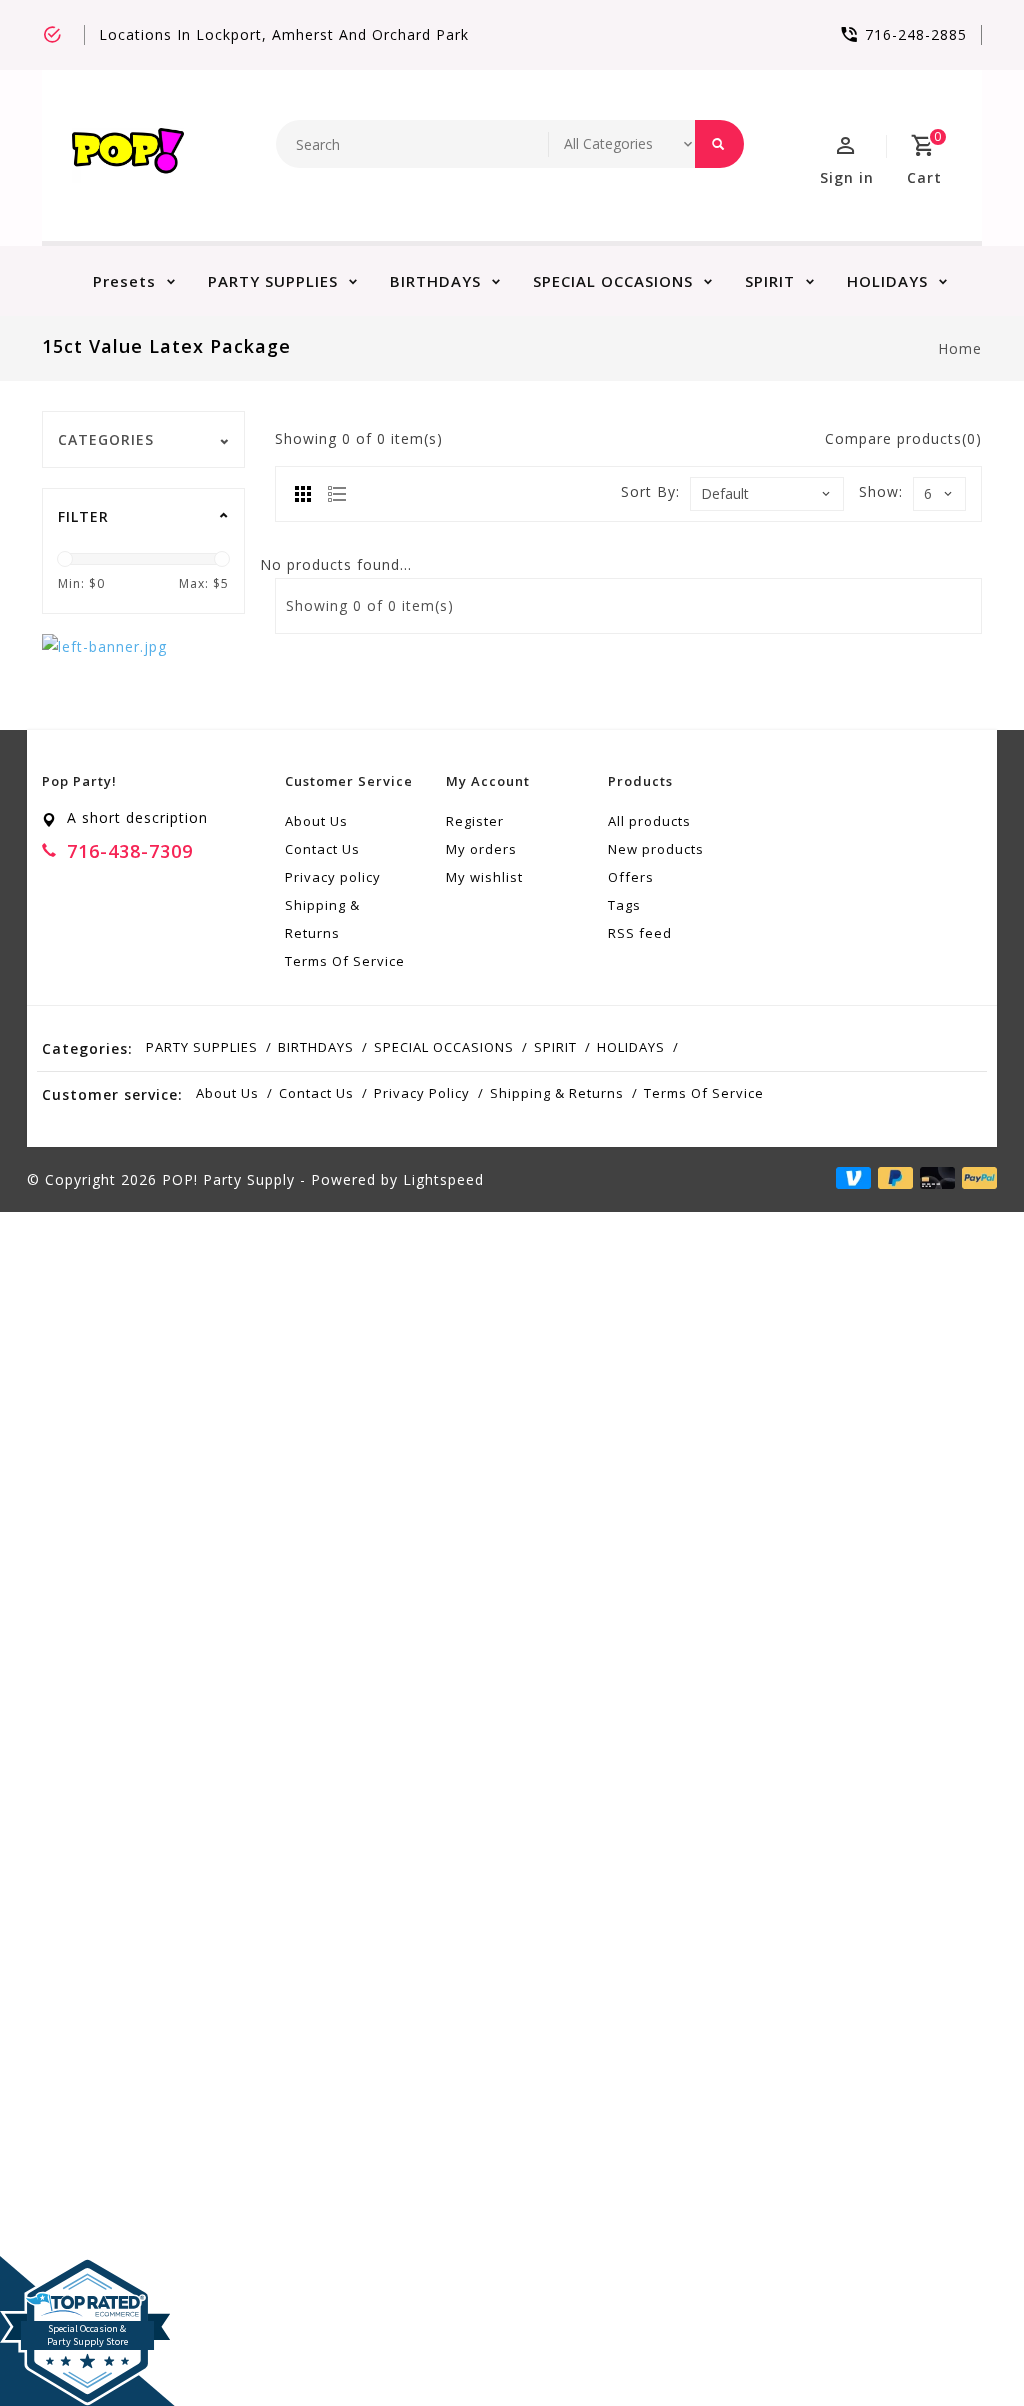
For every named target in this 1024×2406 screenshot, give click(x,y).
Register (475, 821)
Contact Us (322, 849)
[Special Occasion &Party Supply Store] (87, 2272)
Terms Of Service (345, 961)
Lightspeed (443, 1179)
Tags (624, 905)
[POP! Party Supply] (128, 155)
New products (656, 849)
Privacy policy (333, 877)
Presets (124, 281)
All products (649, 821)
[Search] (719, 144)
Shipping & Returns (322, 919)
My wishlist (484, 877)
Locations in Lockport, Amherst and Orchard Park (284, 34)
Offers (631, 877)
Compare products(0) (903, 438)
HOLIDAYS (887, 281)
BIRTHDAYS (435, 281)
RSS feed (640, 933)
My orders (481, 849)
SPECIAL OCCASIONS (613, 281)
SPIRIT (770, 281)
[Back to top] (964, 2346)
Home (960, 348)
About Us (316, 821)
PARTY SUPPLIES (273, 281)
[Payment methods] (976, 1178)
